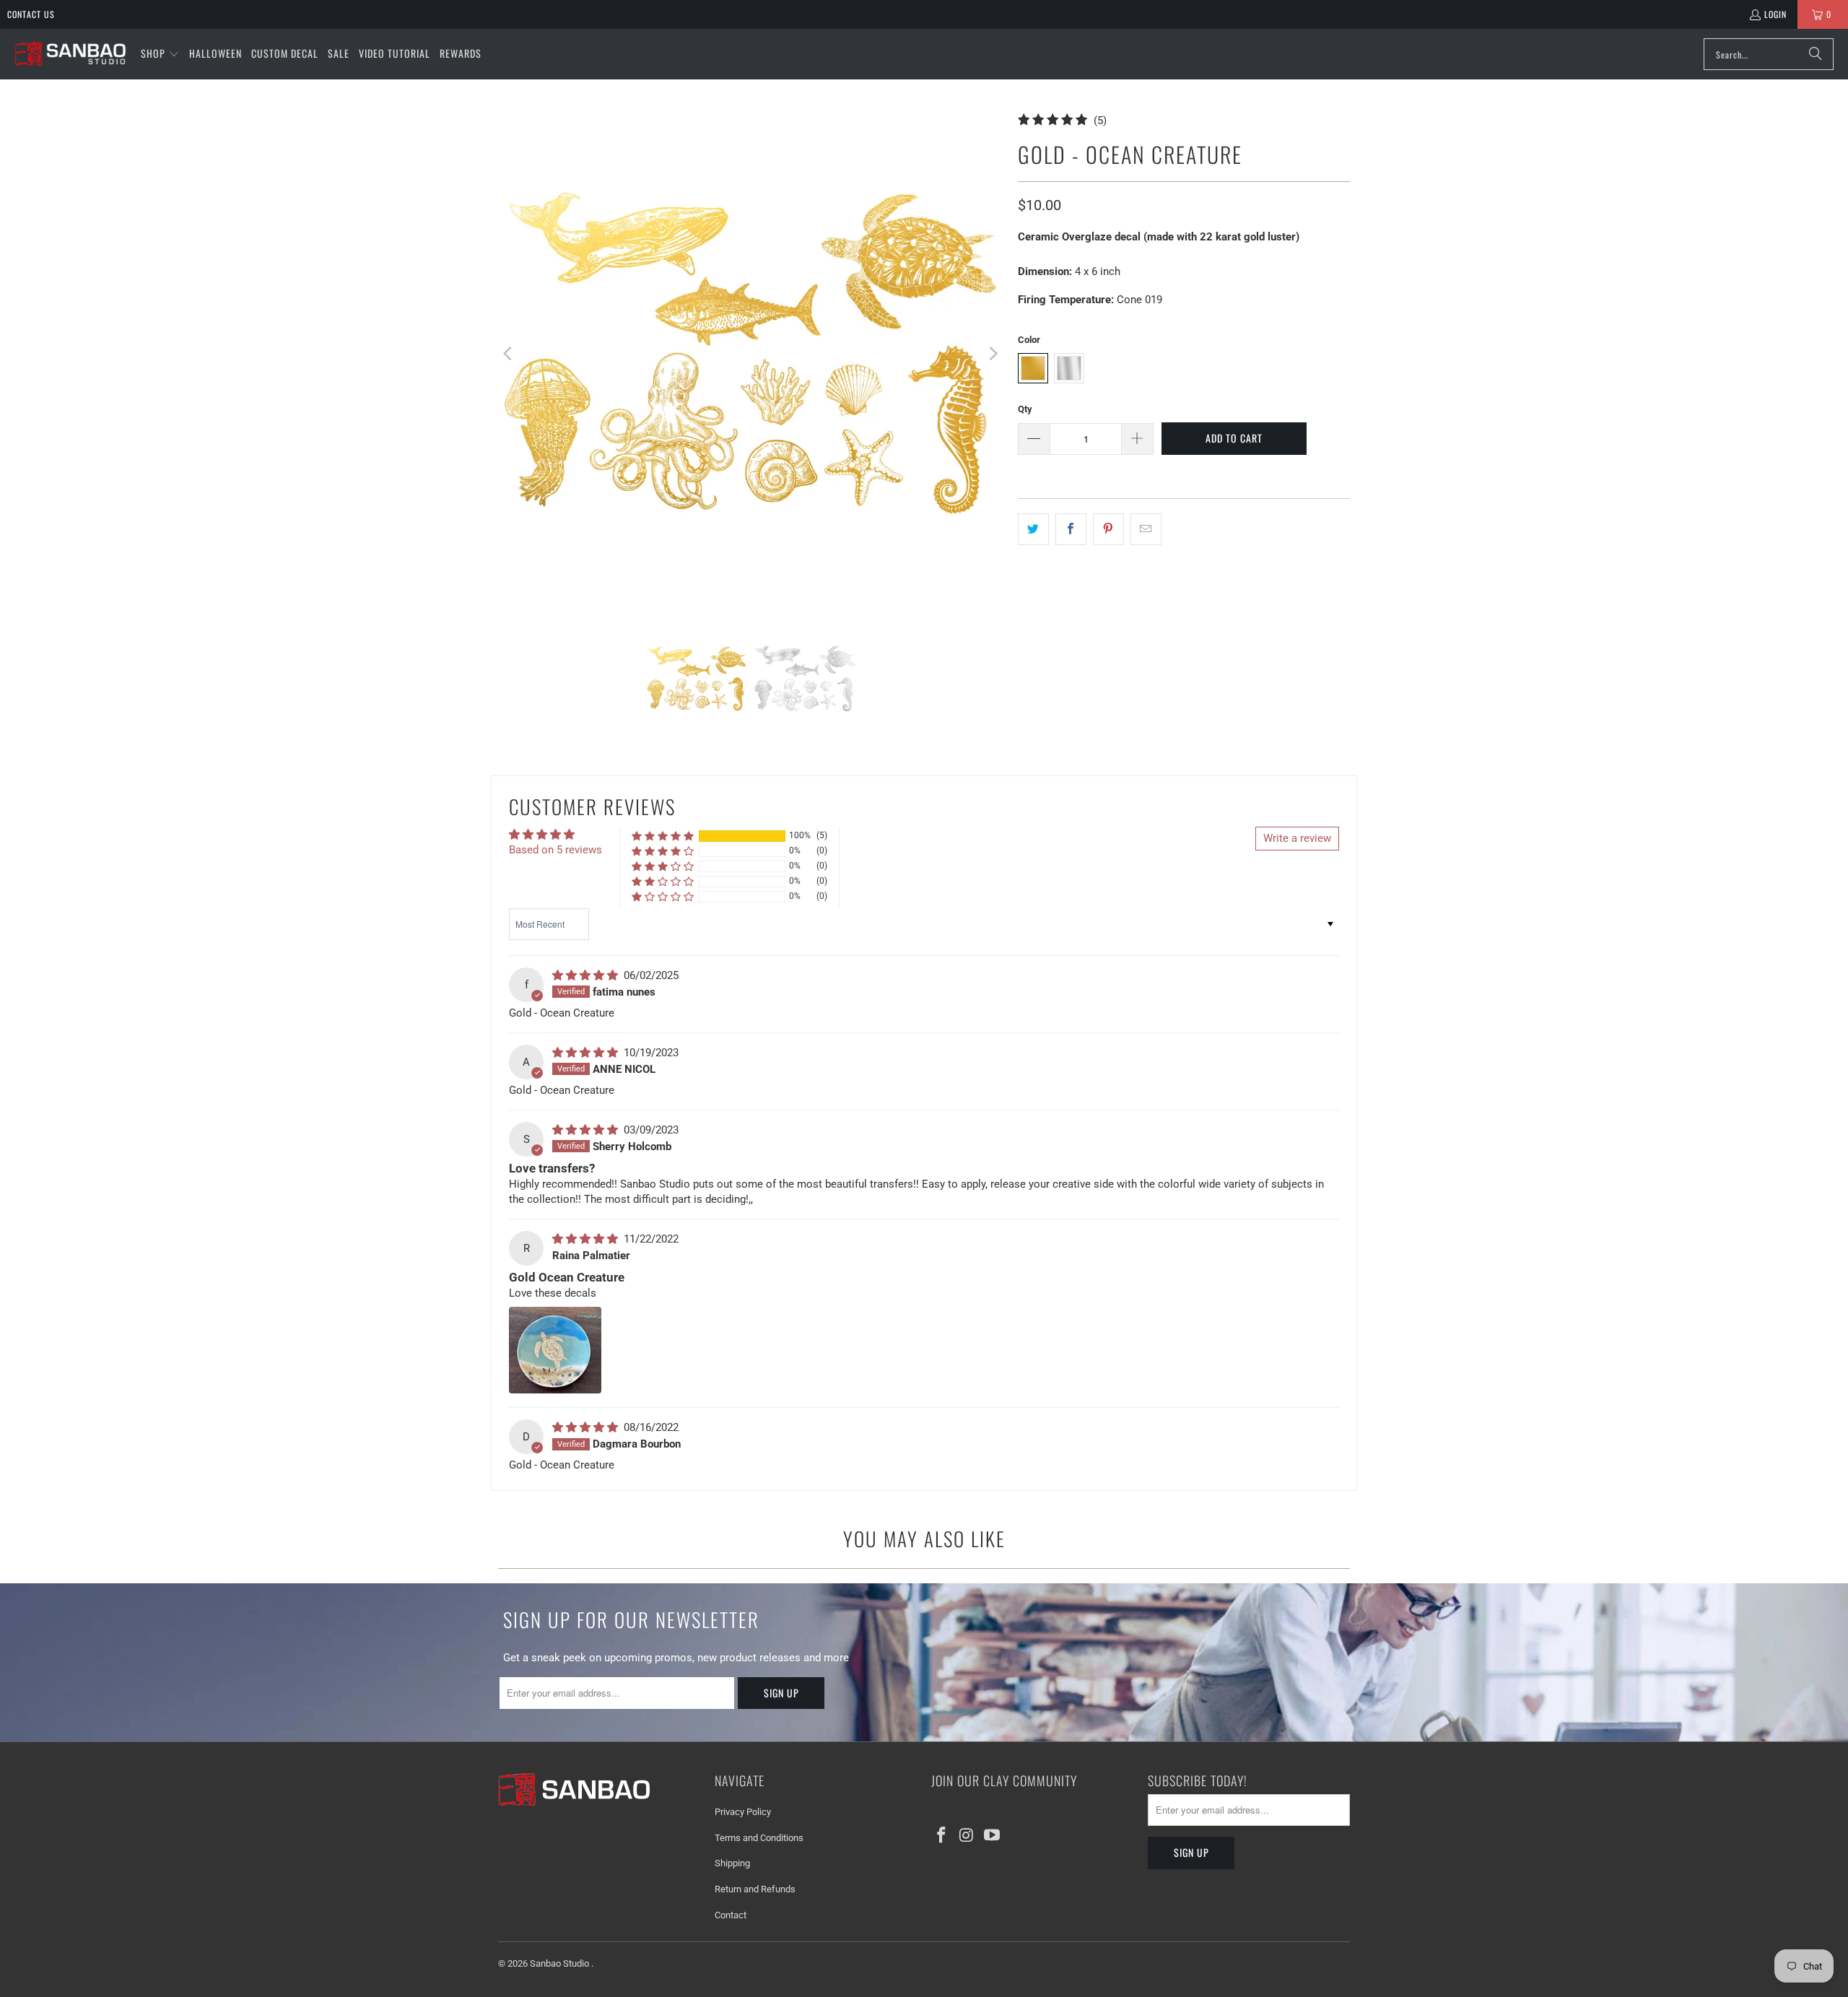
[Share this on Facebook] (1071, 529)
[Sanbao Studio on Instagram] (967, 1836)
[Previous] (509, 354)
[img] (587, 975)
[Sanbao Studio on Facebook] (942, 1836)
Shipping (732, 1863)
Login (1775, 14)
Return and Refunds (755, 1889)
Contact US (31, 14)
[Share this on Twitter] (1033, 529)
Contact (731, 1915)
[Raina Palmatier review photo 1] (555, 1350)
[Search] (1816, 54)
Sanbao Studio (561, 1963)
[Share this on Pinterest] (1108, 529)
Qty (1025, 409)
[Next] (993, 354)
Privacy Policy (743, 1812)
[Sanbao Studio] (70, 55)
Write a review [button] (1297, 838)
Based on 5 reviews (555, 850)
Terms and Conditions (759, 1838)
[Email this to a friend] (1146, 529)
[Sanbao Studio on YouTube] (992, 1836)
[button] (160, 54)
